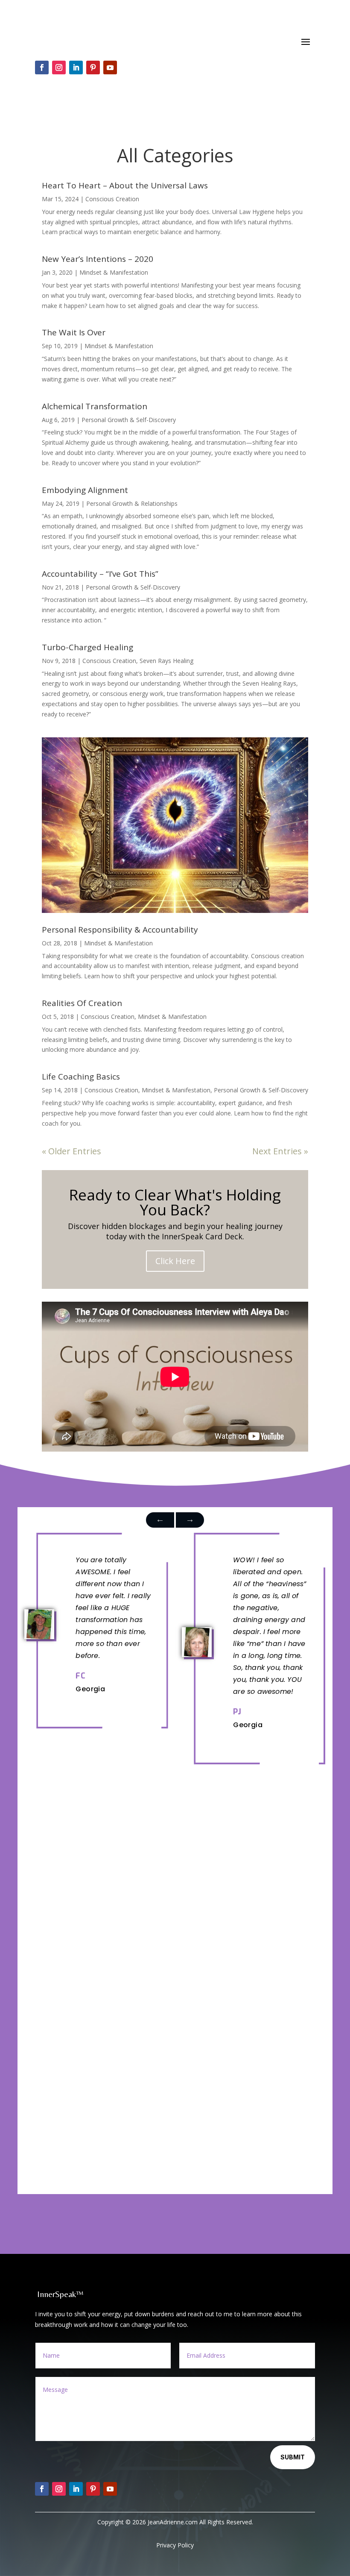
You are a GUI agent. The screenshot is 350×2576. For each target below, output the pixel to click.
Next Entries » (280, 1151)
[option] (96, 1624)
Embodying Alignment (85, 490)
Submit (293, 2457)
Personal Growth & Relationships (132, 503)
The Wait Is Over (74, 332)
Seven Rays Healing (166, 661)
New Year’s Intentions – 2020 (98, 259)
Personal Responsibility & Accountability (120, 930)
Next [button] (160, 1520)
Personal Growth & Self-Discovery (129, 420)
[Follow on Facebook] (42, 67)
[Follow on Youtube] (110, 67)
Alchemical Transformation (95, 406)
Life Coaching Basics (81, 1077)
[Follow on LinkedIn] (76, 67)
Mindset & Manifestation (114, 272)
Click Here (175, 1261)
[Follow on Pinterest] (93, 67)
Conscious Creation (112, 199)
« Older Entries (71, 1151)
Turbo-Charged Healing (87, 647)
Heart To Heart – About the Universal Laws (125, 185)
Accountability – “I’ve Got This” (100, 574)
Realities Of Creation (82, 1003)
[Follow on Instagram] (59, 67)
